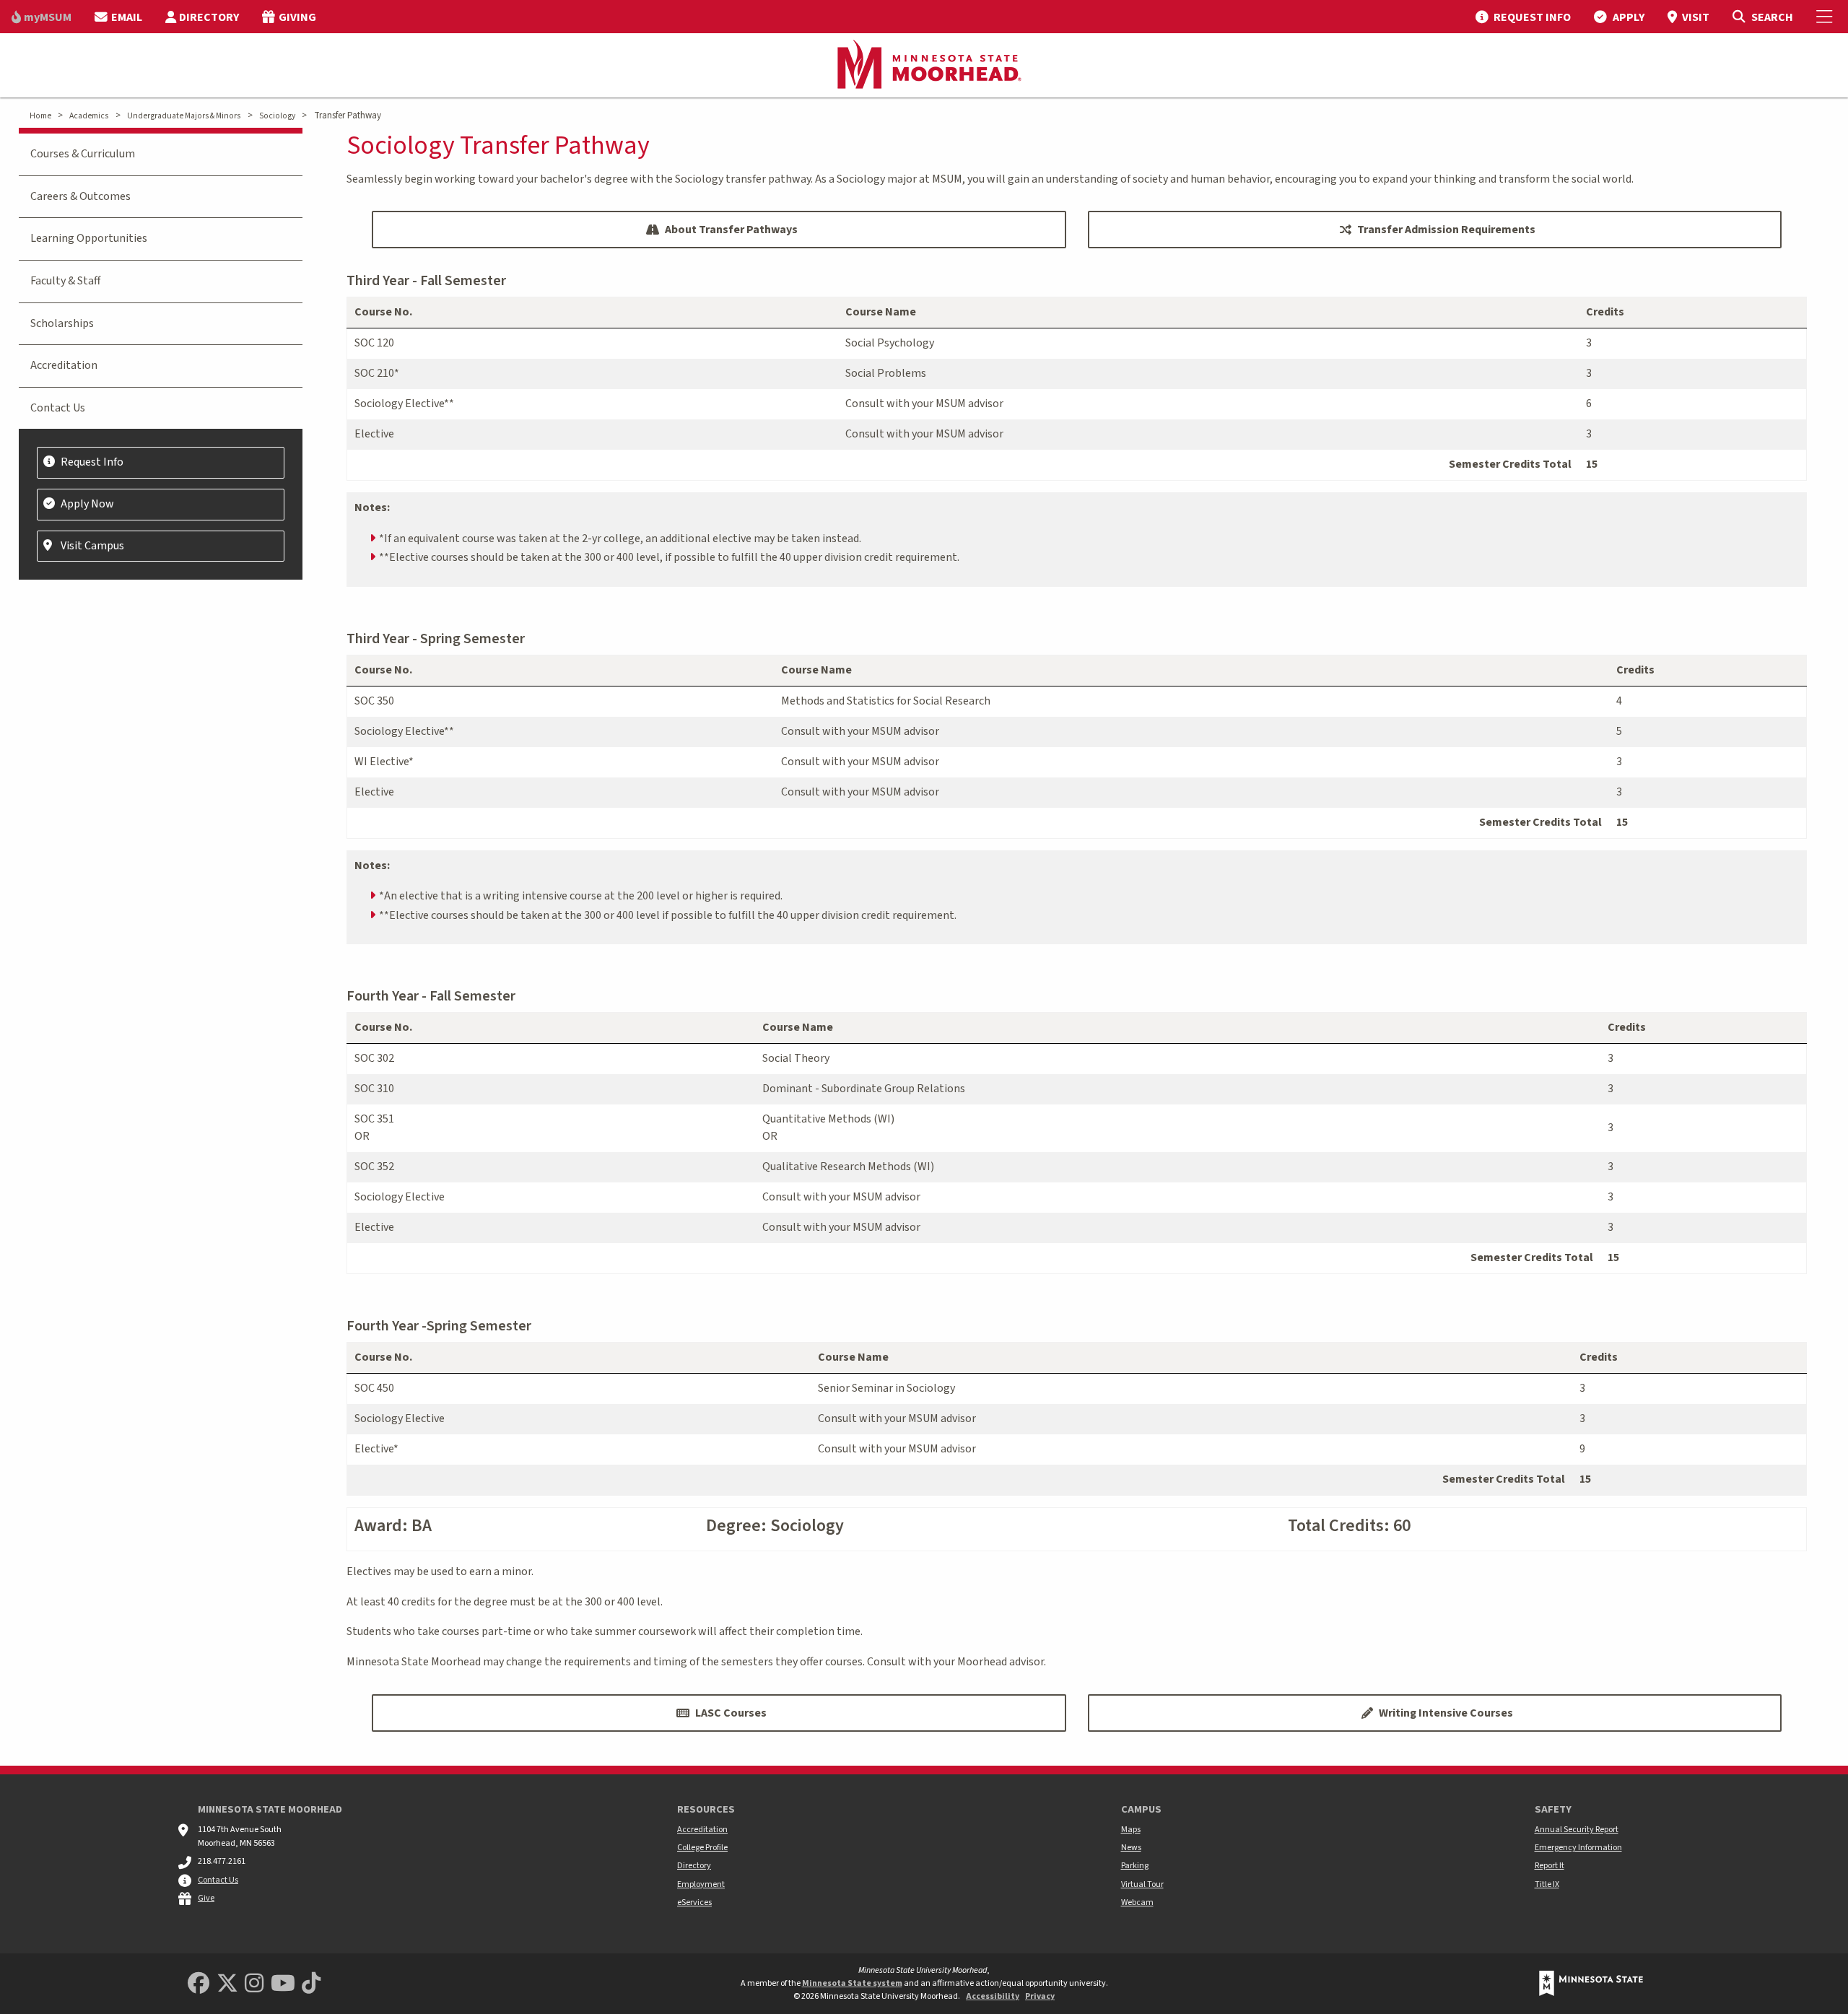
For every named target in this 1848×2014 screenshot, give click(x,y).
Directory (694, 1866)
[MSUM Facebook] (199, 1984)
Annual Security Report (1577, 1830)
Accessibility (993, 1996)
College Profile (702, 1848)
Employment (701, 1884)
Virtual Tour (1142, 1884)
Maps (1131, 1830)
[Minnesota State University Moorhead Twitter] (227, 1984)
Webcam (1137, 1902)
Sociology (277, 116)
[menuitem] (42, 17)
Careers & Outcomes (80, 196)
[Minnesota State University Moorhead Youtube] (283, 1984)
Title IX (1547, 1884)
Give (206, 1898)
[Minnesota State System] (1591, 1983)
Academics (89, 116)
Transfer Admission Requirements (1446, 230)
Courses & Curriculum (83, 154)
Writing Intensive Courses (1446, 1713)
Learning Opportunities (89, 238)
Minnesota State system (852, 1983)
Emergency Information (1578, 1848)
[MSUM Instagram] (254, 1984)
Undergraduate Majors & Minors (184, 116)
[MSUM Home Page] (924, 66)
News (1131, 1848)
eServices (694, 1902)
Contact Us (58, 408)
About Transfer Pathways (731, 230)
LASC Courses (731, 1713)
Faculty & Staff (65, 281)
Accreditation (64, 365)
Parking (1135, 1866)
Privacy (1040, 1996)
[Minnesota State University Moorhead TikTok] (311, 1984)
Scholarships (62, 323)
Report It (1550, 1866)
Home (40, 116)
